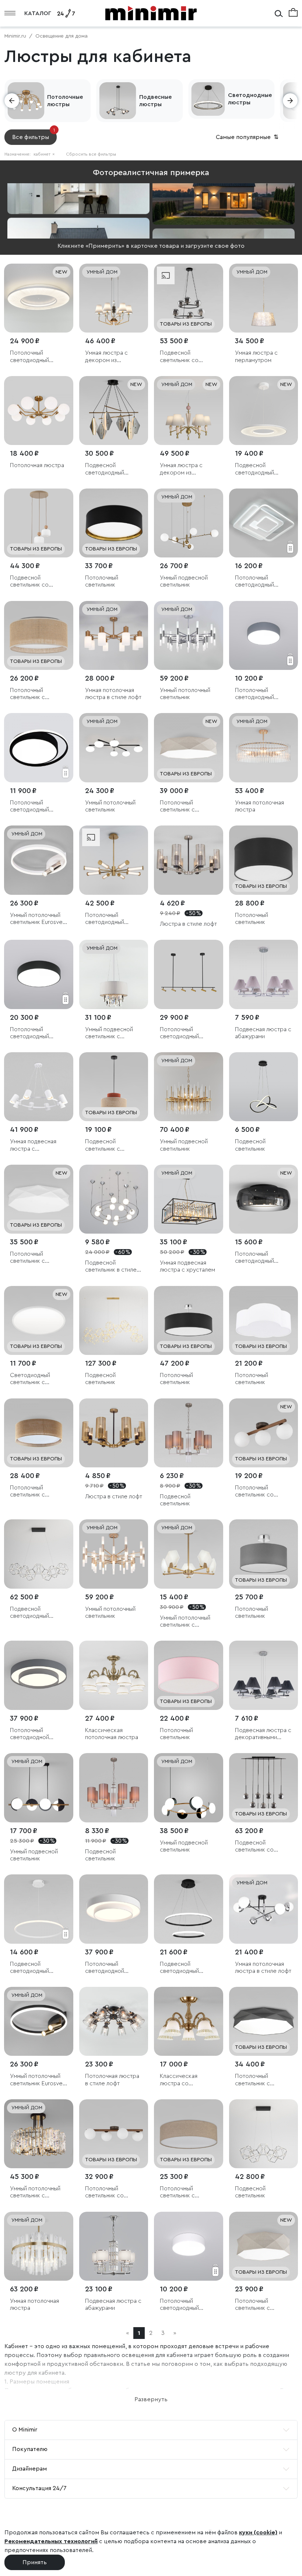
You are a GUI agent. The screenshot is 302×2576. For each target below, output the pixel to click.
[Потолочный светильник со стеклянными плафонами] (264, 1433)
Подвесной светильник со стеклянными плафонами (179, 357)
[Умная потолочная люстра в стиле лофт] (114, 636)
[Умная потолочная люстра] (264, 748)
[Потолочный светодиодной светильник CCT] (39, 1675)
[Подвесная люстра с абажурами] (264, 974)
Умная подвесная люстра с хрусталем (187, 1266)
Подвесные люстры (155, 101)
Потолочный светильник (102, 581)
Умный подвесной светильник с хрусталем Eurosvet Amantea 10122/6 (112, 1033)
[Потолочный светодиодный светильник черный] (264, 1199)
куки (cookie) (258, 2532)
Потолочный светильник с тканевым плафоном (187, 806)
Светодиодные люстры (250, 99)
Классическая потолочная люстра (112, 1734)
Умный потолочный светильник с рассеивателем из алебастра (185, 1622)
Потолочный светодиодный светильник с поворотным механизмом (179, 1033)
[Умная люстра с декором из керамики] (114, 298)
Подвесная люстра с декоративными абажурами (263, 1734)
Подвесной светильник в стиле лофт (111, 1267)
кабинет (44, 154)
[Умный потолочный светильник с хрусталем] (39, 2134)
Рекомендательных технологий (51, 2541)
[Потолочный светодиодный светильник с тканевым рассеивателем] (39, 298)
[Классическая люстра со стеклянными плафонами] (189, 2021)
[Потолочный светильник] (114, 523)
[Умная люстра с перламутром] (264, 298)
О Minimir (25, 2430)
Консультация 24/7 (39, 2488)
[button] (12, 101)
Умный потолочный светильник (185, 694)
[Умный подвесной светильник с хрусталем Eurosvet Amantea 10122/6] (114, 974)
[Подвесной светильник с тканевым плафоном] (114, 1087)
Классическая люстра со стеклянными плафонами (179, 2080)
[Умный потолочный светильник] (189, 636)
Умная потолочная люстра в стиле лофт (113, 694)
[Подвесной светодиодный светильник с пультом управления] (39, 1909)
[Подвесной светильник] (264, 1087)
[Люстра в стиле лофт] (189, 860)
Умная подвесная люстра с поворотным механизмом (33, 1145)
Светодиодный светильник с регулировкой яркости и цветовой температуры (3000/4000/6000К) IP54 (38, 1379)
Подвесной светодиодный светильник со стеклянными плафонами (105, 469)
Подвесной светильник (250, 1145)
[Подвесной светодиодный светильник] (39, 1554)
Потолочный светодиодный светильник (254, 582)
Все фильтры (34, 135)
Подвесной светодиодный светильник (29, 1613)
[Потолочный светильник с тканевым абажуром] (39, 636)
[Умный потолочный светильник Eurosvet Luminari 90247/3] (39, 860)
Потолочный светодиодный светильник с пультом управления (37, 806)
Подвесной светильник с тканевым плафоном (112, 1145)
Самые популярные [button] (248, 137)
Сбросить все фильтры (91, 154)
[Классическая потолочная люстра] (114, 1675)
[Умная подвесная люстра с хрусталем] (189, 1199)
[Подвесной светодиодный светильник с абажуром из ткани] (264, 411)
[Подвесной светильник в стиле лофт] (114, 1199)
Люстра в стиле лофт (188, 924)
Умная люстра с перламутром (256, 356)
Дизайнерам (29, 2469)
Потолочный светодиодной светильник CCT (32, 1734)
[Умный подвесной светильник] (189, 523)
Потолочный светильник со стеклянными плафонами (254, 1492)
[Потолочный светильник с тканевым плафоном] (189, 748)
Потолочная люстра (37, 465)
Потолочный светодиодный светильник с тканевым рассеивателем (31, 357)
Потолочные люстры (65, 101)
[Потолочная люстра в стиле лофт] (114, 2021)
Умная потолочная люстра (259, 806)
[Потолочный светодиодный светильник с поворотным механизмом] (189, 974)
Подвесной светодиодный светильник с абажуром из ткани (260, 469)
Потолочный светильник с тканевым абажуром (37, 694)
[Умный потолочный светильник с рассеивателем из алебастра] (189, 1554)
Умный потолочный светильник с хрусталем (35, 2192)
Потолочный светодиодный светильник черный (261, 1258)
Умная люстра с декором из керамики (106, 357)
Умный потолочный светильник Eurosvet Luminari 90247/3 (37, 919)
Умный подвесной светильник (184, 581)
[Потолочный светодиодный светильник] (264, 523)
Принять (35, 2562)
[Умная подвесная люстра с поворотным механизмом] (39, 1087)
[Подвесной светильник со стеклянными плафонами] (189, 298)
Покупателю (30, 2449)
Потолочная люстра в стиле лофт (112, 2080)
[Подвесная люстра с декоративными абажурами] (264, 1675)
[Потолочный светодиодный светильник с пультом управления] (39, 748)
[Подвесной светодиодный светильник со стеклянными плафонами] (114, 411)
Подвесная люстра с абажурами (263, 1033)
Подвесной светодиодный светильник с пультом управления (37, 1968)
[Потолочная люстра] (39, 411)
